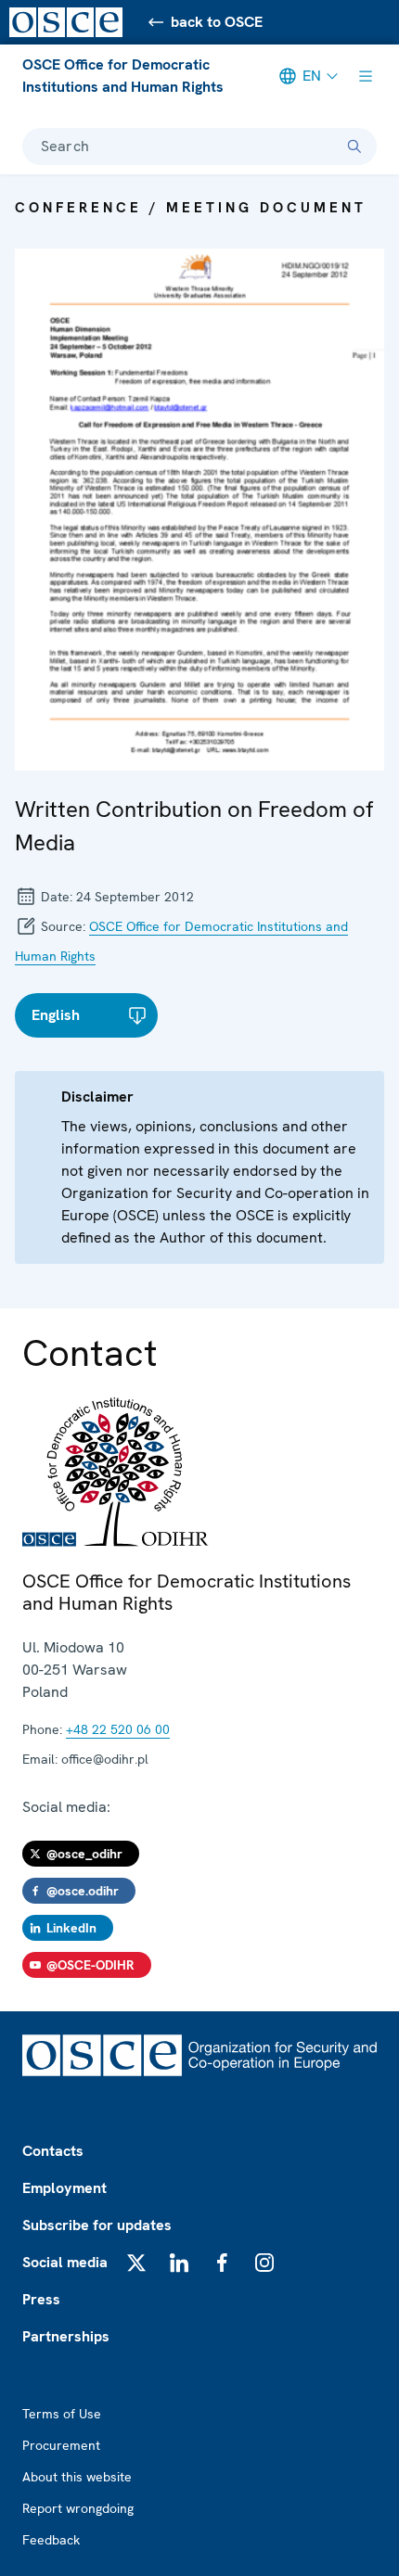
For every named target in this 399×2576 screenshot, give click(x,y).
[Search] (354, 147)
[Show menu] (366, 76)
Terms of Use (62, 2414)
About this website (77, 2477)
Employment (64, 2188)
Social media (65, 2262)
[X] (136, 2263)
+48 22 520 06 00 (118, 1729)
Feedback (51, 2540)
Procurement (61, 2445)
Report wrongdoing (78, 2508)
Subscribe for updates (97, 2225)
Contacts (53, 2151)
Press (41, 2299)
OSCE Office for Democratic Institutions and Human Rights (123, 76)
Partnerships (66, 2336)
